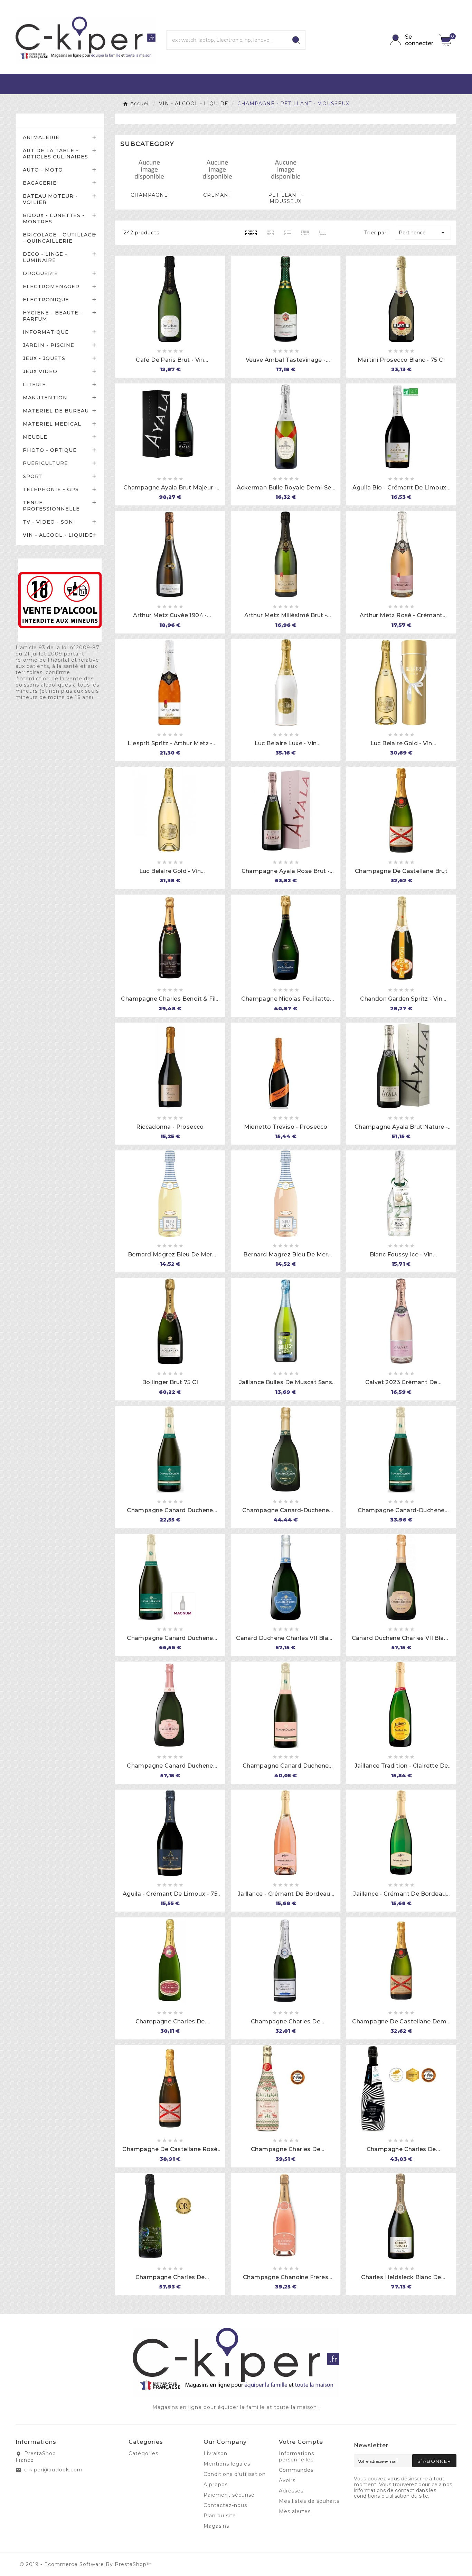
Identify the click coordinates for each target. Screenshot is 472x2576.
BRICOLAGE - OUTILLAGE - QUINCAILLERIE (59, 238)
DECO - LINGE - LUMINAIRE (45, 257)
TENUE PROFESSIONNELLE (51, 506)
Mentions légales (227, 2464)
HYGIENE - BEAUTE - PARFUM (53, 316)
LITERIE (34, 385)
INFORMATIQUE (46, 332)
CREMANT (217, 195)
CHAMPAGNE (149, 195)
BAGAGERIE (40, 183)
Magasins (216, 2526)
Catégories (40, 120)
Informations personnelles (296, 2457)
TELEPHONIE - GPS (51, 489)
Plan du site (220, 2516)
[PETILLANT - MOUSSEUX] (286, 169)
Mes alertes (295, 2511)
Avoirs (287, 2480)
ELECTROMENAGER (51, 286)
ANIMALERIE (41, 137)
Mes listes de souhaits (309, 2501)
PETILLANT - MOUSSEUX (286, 198)
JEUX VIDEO (40, 371)
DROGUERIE (40, 273)
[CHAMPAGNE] (149, 169)
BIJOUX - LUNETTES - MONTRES (54, 218)
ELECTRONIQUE (46, 300)
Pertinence (423, 233)
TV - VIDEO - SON (48, 522)
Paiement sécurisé (229, 2495)
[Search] (296, 40)
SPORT (33, 476)
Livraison (215, 2453)
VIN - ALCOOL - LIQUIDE (58, 535)
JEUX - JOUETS (44, 358)
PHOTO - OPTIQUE (50, 450)
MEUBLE (35, 437)
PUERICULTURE (45, 463)
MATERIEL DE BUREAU (56, 411)
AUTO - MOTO (43, 170)
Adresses (291, 2491)
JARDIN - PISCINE (49, 345)
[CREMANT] (217, 169)
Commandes (296, 2470)
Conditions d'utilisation (235, 2474)
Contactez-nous (225, 2505)
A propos (216, 2485)
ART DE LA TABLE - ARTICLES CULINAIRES (55, 154)
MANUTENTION (45, 398)
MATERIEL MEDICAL (52, 424)
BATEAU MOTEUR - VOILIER (50, 199)
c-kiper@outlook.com (53, 2470)
